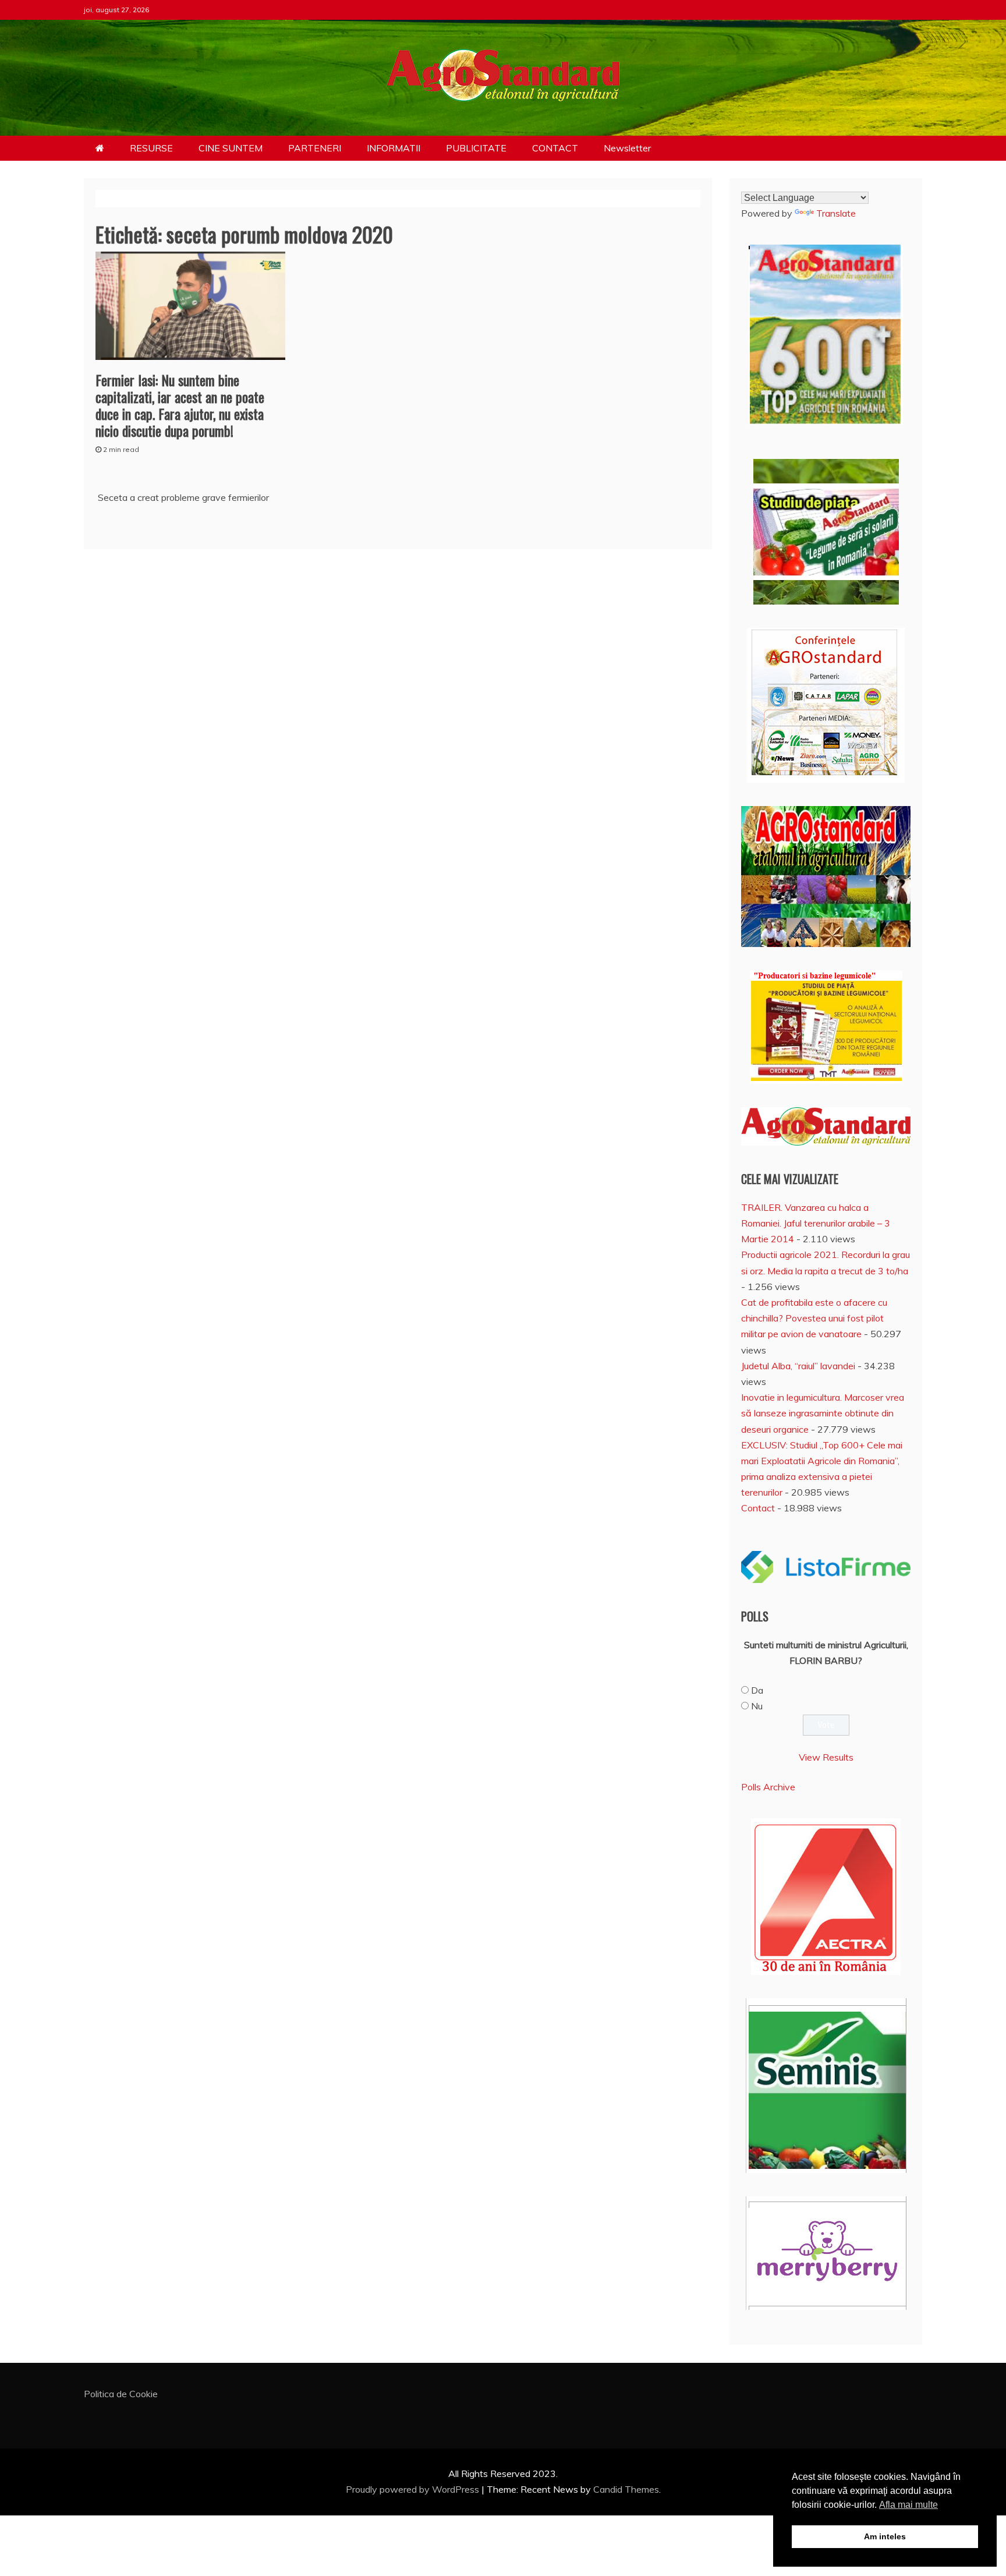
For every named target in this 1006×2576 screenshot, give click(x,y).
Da (757, 1690)
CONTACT (555, 148)
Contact (758, 1508)
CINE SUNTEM (231, 148)
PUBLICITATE (476, 148)
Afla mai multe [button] (908, 2505)
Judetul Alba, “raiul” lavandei (798, 1366)
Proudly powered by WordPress (414, 2489)
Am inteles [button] (885, 2536)
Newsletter (627, 148)
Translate (836, 213)
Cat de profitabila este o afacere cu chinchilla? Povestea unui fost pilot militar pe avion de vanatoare (814, 1318)
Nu (757, 1706)
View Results (826, 1757)
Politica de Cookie (121, 2394)
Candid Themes (626, 2489)
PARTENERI (315, 148)
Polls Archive (768, 1787)
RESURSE (151, 148)
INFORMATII (394, 148)
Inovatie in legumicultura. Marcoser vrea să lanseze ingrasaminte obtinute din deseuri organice (823, 1413)
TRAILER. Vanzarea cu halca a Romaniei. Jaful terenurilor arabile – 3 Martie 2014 (816, 1223)
